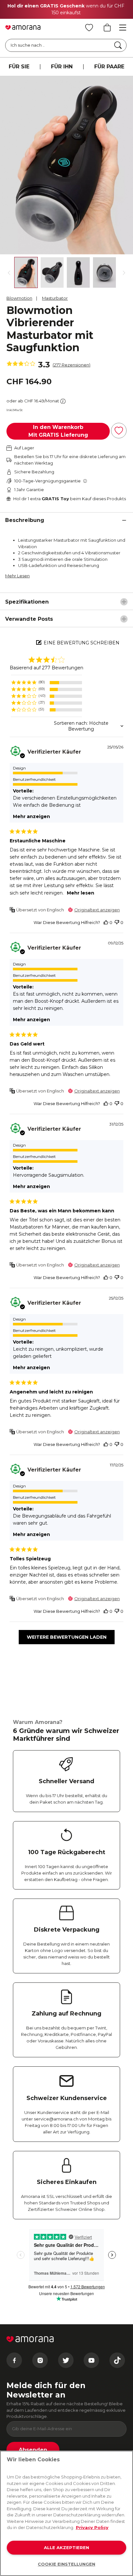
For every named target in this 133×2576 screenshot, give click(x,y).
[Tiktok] (117, 2360)
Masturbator (55, 298)
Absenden (33, 2450)
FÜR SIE (19, 67)
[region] (46, 682)
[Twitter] (66, 2360)
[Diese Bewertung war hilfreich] (106, 923)
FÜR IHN (62, 67)
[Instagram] (40, 2360)
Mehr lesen (81, 893)
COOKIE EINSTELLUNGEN (66, 2564)
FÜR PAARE (109, 67)
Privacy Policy (92, 2527)
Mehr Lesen (17, 576)
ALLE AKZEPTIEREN (66, 2547)
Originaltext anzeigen (97, 910)
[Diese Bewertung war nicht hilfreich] (117, 923)
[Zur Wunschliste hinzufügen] (119, 431)
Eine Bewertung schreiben (82, 643)
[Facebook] (14, 2360)
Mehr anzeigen (31, 816)
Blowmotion (19, 298)
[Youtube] (91, 2360)
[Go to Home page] (23, 28)
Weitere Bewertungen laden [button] (67, 1637)
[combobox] (66, 726)
